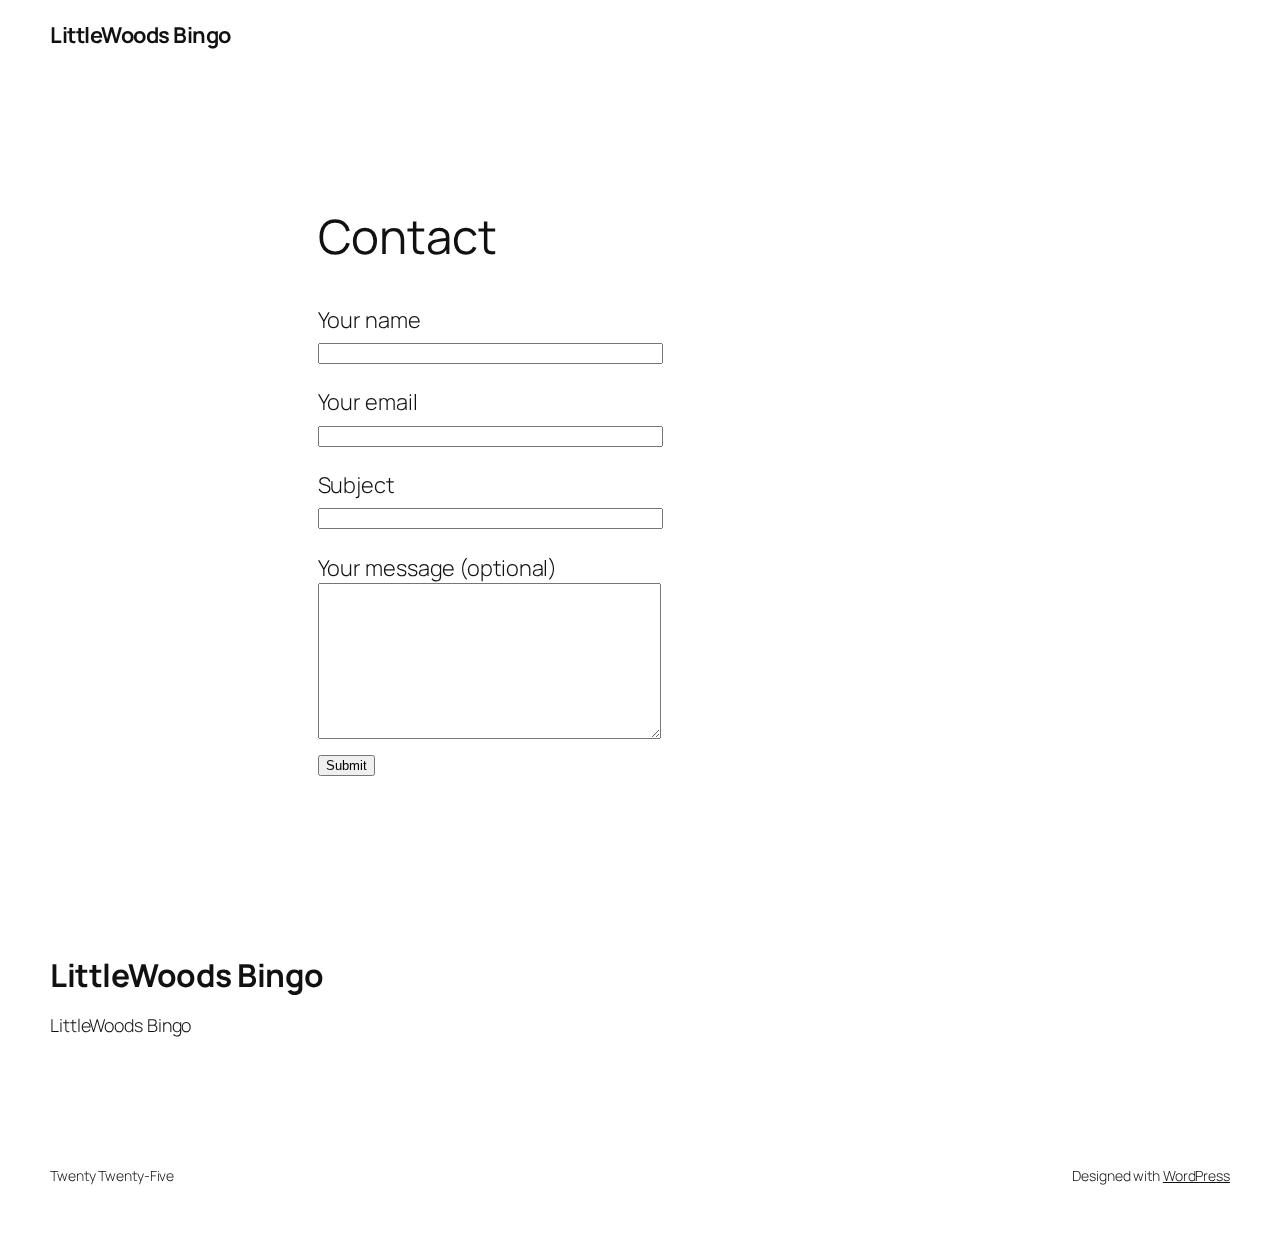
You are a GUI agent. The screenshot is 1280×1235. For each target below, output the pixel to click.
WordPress (1196, 1175)
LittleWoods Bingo (140, 35)
